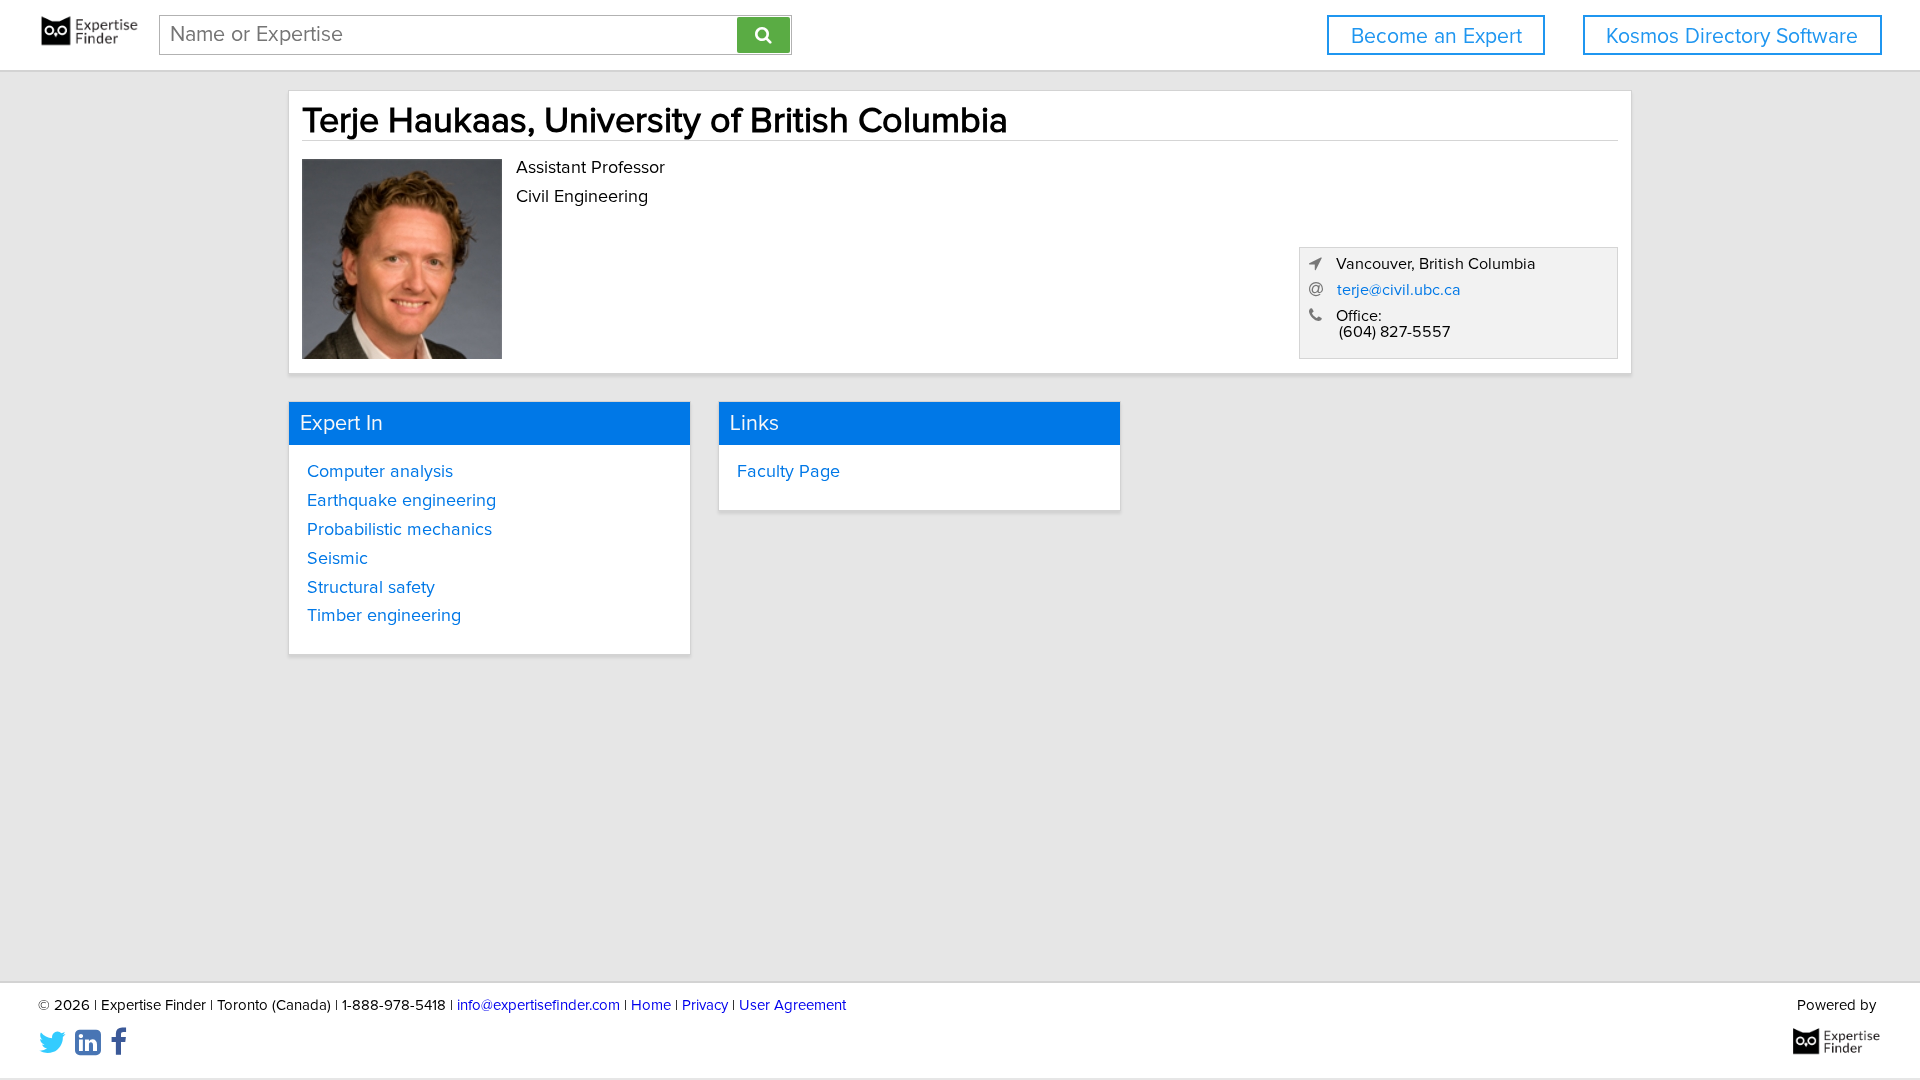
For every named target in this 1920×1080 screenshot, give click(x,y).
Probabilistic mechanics (399, 530)
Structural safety (371, 588)
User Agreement (792, 1005)
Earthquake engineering (401, 501)
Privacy (705, 1005)
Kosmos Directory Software (1732, 36)
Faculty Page (788, 472)
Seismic (337, 559)
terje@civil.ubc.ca (1399, 290)
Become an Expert (1436, 36)
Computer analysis (380, 472)
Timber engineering (384, 616)
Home (651, 1005)
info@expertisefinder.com (538, 1005)
